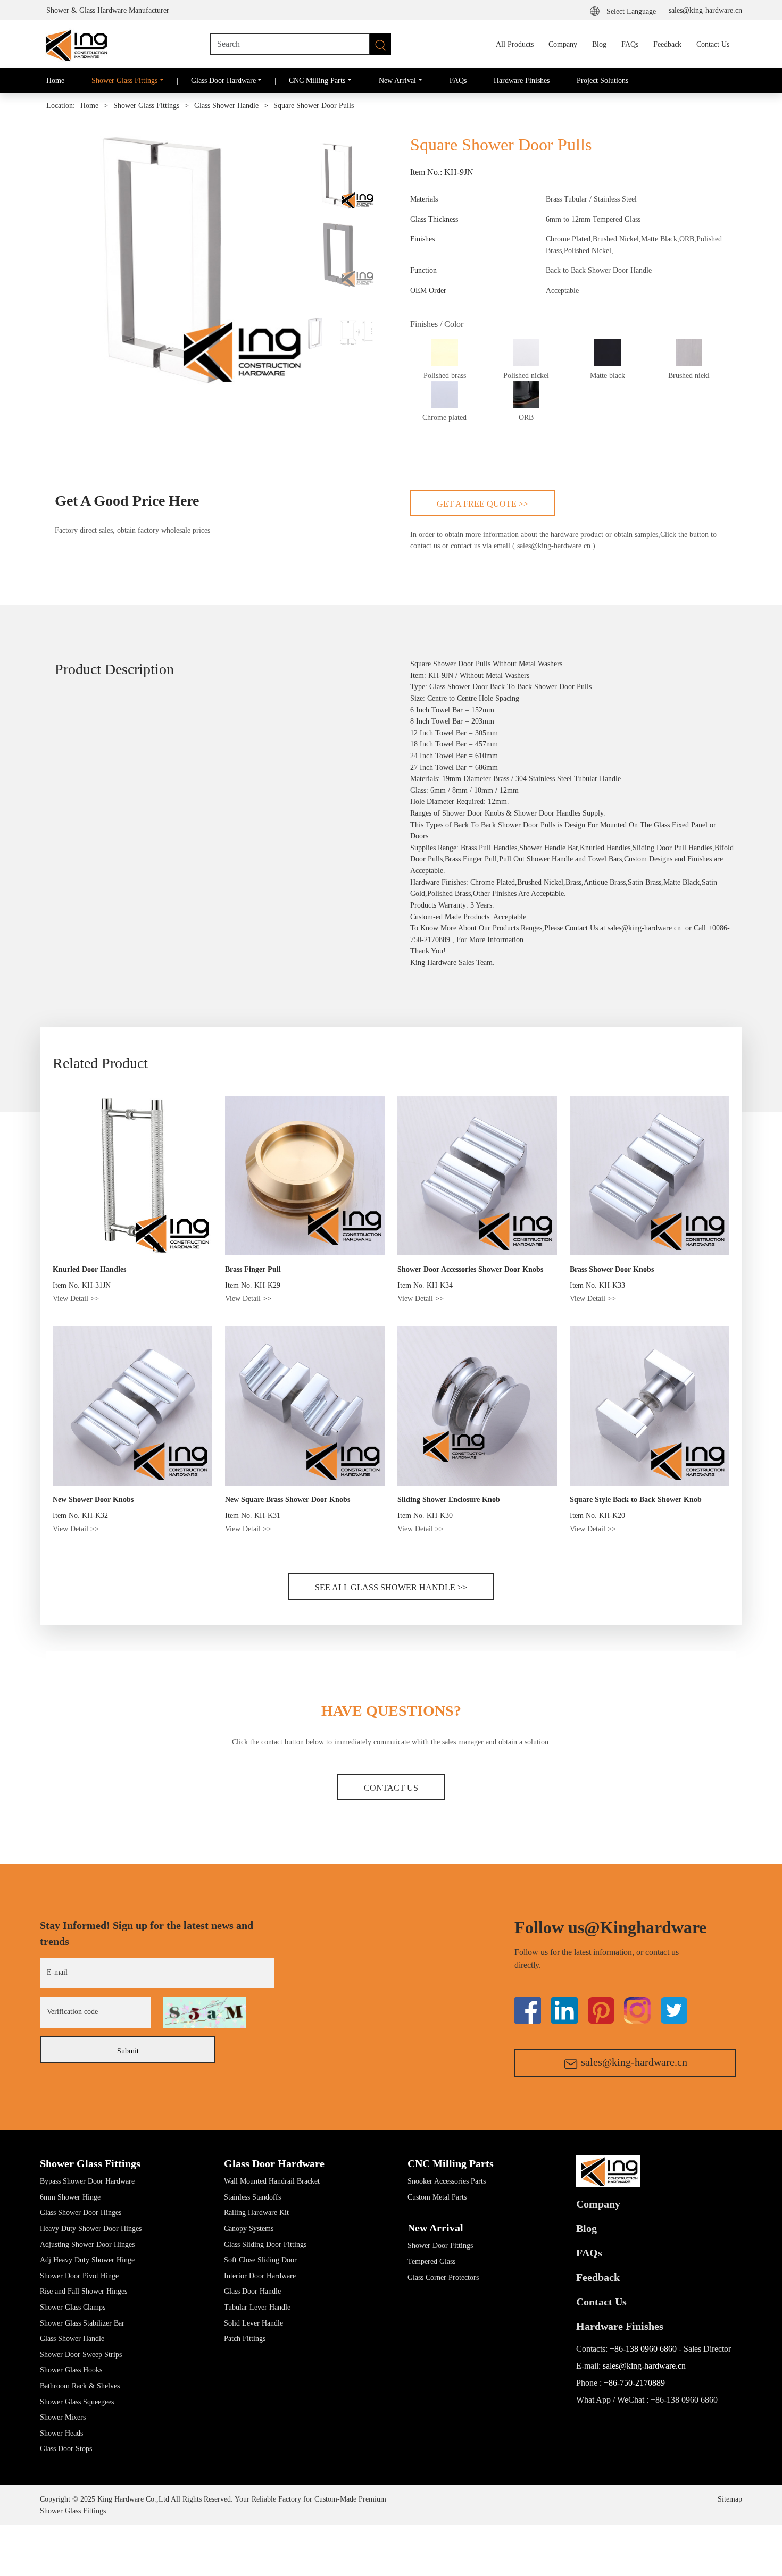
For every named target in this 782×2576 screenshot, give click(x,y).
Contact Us (713, 44)
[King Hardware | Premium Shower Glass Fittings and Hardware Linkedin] (564, 2010)
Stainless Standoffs (252, 2197)
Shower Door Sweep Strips (81, 2354)
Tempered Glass (431, 2261)
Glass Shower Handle (226, 106)
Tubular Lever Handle (257, 2307)
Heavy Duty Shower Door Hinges (91, 2228)
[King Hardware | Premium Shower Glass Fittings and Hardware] (75, 44)
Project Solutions (602, 80)
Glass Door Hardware (274, 2163)
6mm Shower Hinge (70, 2197)
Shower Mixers (63, 2417)
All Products (515, 44)
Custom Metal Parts (437, 2197)
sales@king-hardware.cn (705, 10)
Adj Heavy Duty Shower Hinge (87, 2260)
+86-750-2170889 (634, 2383)
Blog (599, 44)
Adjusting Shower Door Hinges (87, 2244)
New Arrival (435, 2228)
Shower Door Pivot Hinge (79, 2276)
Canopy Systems (249, 2228)
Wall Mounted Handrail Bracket (272, 2181)
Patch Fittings (245, 2338)
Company (563, 44)
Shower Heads (61, 2433)
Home (55, 80)
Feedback (667, 44)
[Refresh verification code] (205, 2012)
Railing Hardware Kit (256, 2212)
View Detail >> (76, 1298)
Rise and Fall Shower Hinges (84, 2291)
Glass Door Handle (252, 2291)
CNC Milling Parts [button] (317, 80)
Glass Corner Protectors (443, 2277)
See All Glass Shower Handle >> (391, 1587)
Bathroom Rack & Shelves (80, 2386)
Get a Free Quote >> (482, 504)
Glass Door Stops (66, 2448)
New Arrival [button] (397, 80)
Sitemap (730, 2499)
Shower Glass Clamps (73, 2307)
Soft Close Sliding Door (260, 2260)
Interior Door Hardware (260, 2276)
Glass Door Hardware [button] (223, 80)
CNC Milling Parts (451, 2163)
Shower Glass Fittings (146, 106)
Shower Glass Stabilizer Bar (82, 2323)
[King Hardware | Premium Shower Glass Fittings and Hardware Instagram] (637, 2010)
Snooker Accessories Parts (447, 2181)
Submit (128, 2051)
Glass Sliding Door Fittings (265, 2244)
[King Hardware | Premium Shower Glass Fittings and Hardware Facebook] (528, 2010)
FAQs (630, 44)
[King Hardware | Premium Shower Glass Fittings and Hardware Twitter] (601, 2010)
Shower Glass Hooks (71, 2370)
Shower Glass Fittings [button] (124, 80)
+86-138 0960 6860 (643, 2349)
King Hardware (433, 962)
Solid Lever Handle (253, 2323)
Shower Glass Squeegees (77, 2402)
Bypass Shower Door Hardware (87, 2181)
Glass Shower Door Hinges (81, 2212)
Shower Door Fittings (440, 2245)
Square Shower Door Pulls (314, 106)
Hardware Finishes (522, 80)
